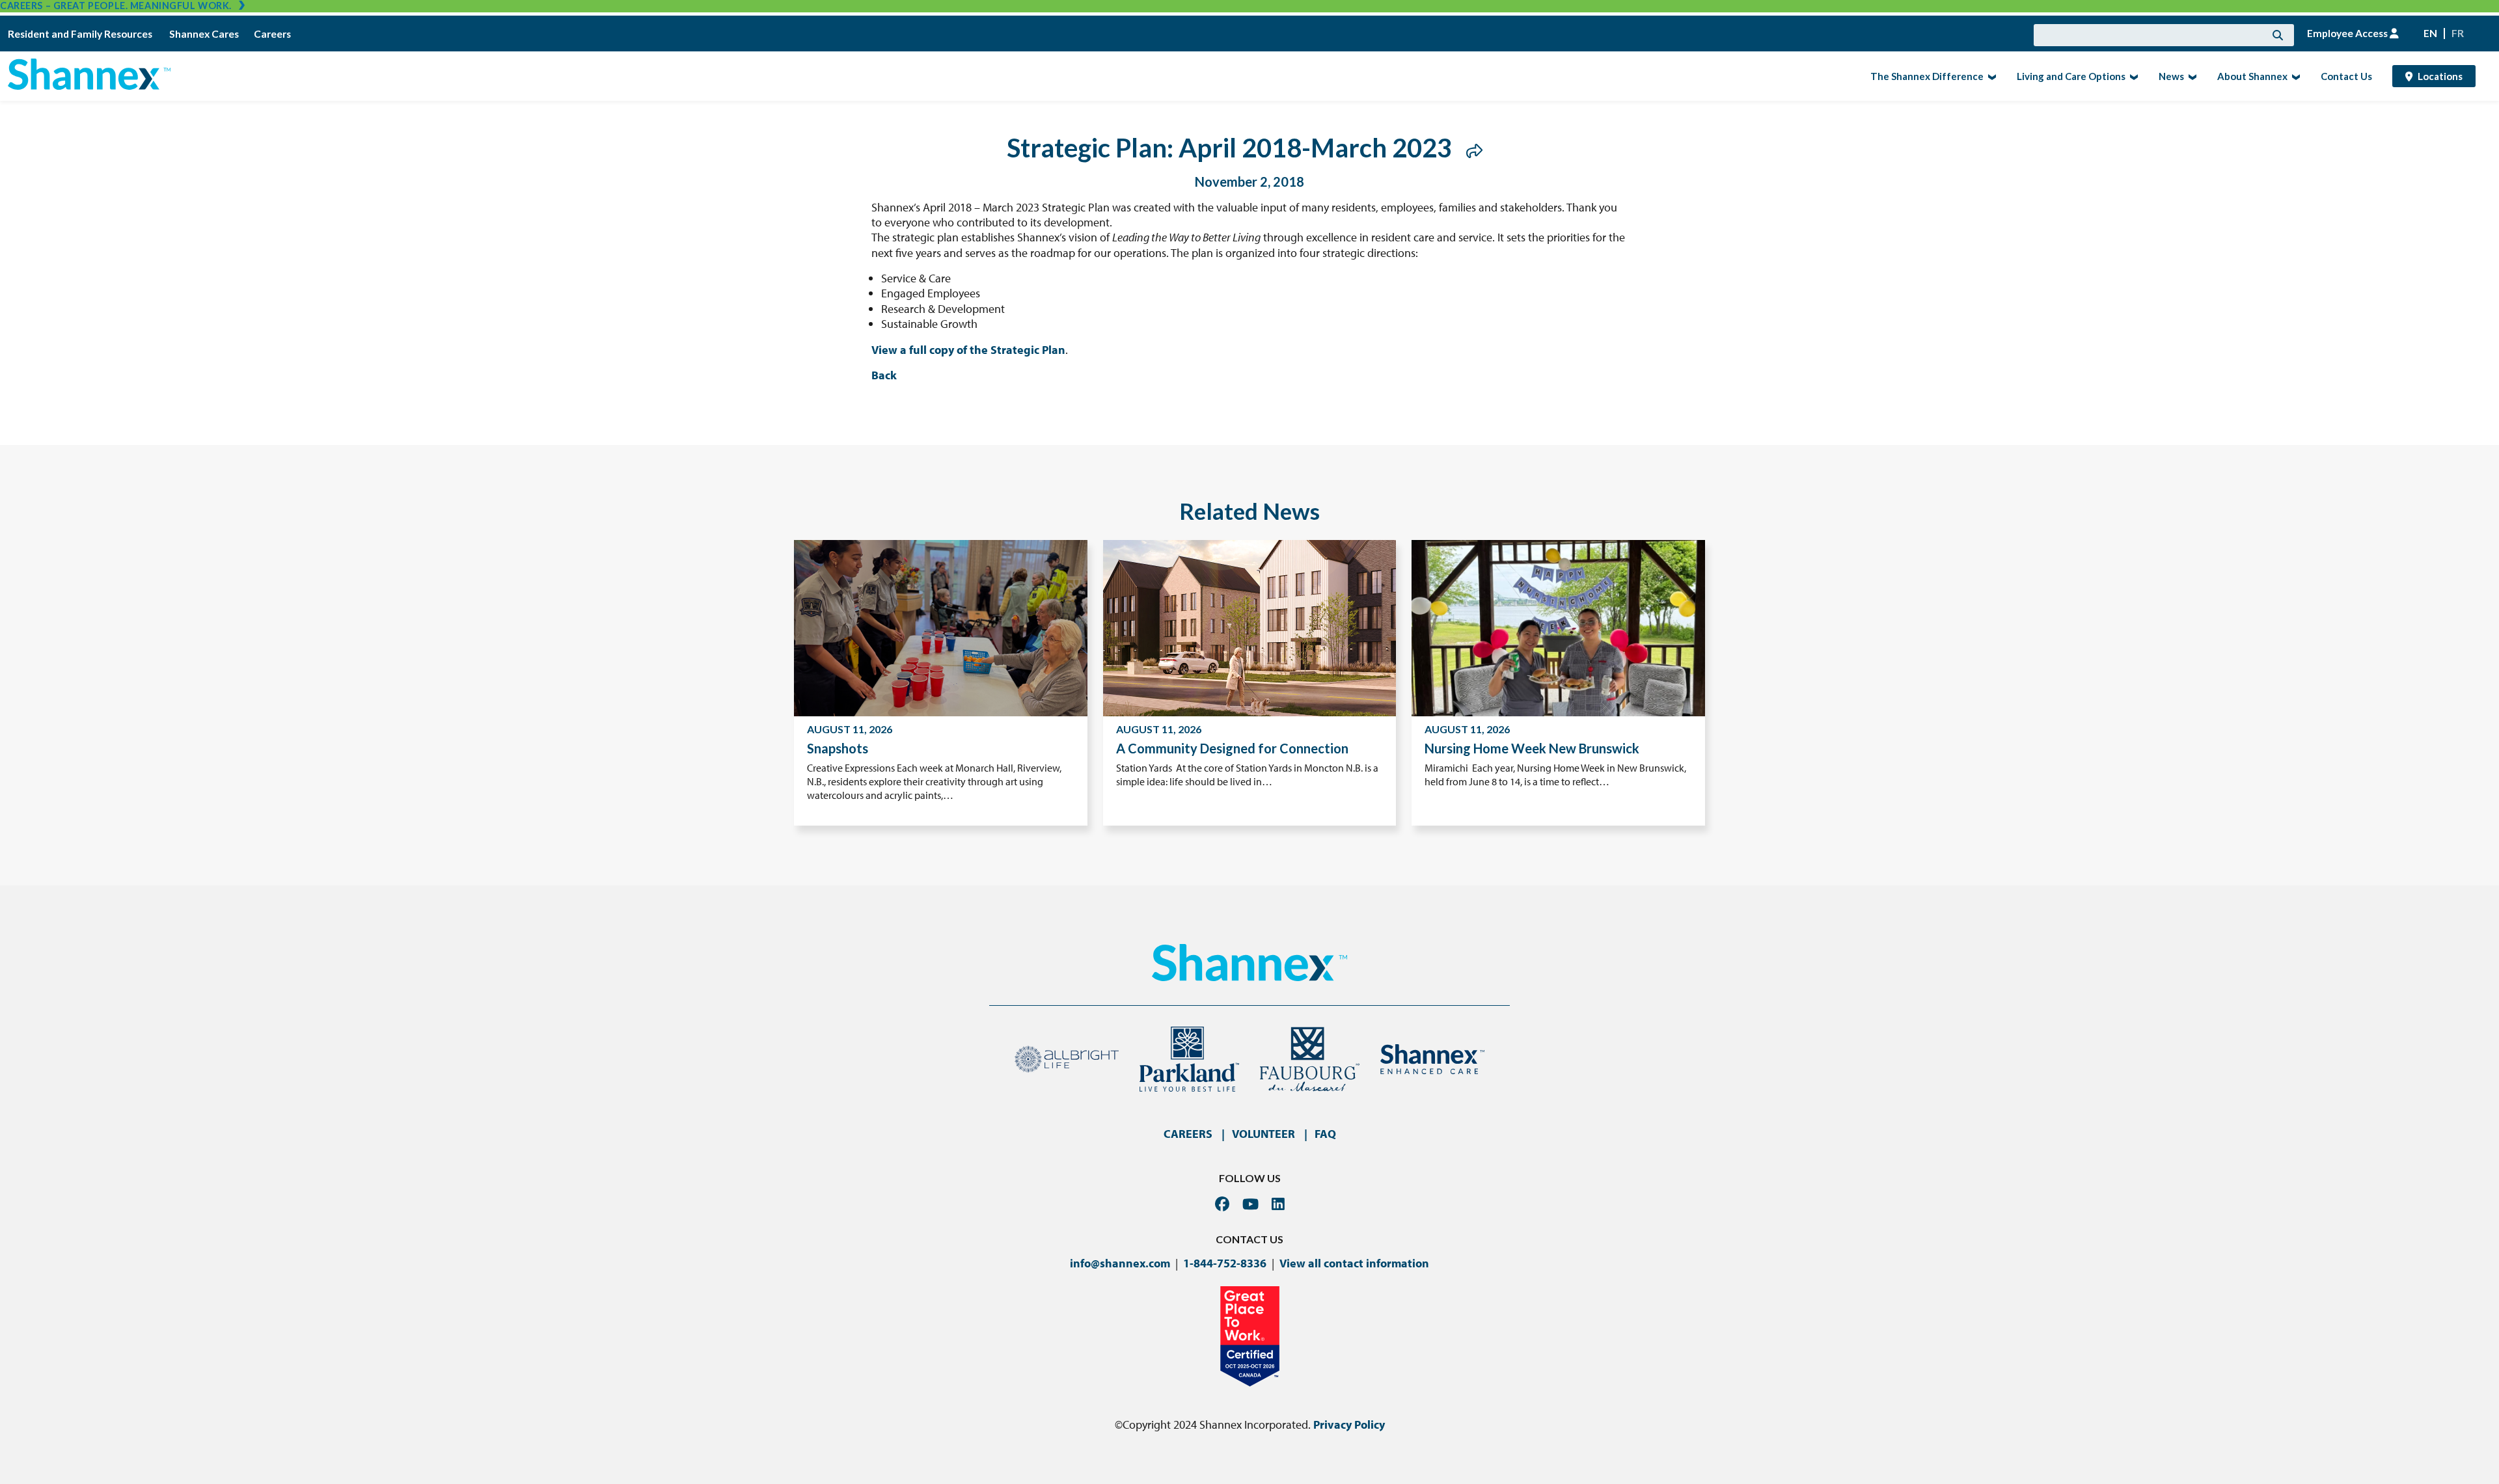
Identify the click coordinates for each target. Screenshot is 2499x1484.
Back (884, 375)
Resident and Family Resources (81, 34)
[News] (2191, 76)
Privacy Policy (1349, 1424)
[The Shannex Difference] (1990, 76)
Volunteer (1263, 1134)
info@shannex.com (1120, 1263)
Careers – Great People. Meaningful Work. (116, 6)
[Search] (2278, 35)
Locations (2440, 76)
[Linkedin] (1278, 1204)
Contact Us (2346, 76)
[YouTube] (1250, 1204)
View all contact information (1354, 1263)
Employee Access (2348, 33)
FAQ (1325, 1134)
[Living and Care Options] (2132, 76)
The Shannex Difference (1923, 75)
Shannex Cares (204, 34)
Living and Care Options (2067, 75)
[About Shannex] (2294, 76)
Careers (272, 34)
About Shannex (2248, 75)
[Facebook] (1222, 1204)
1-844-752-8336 (1225, 1263)
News (2167, 75)
